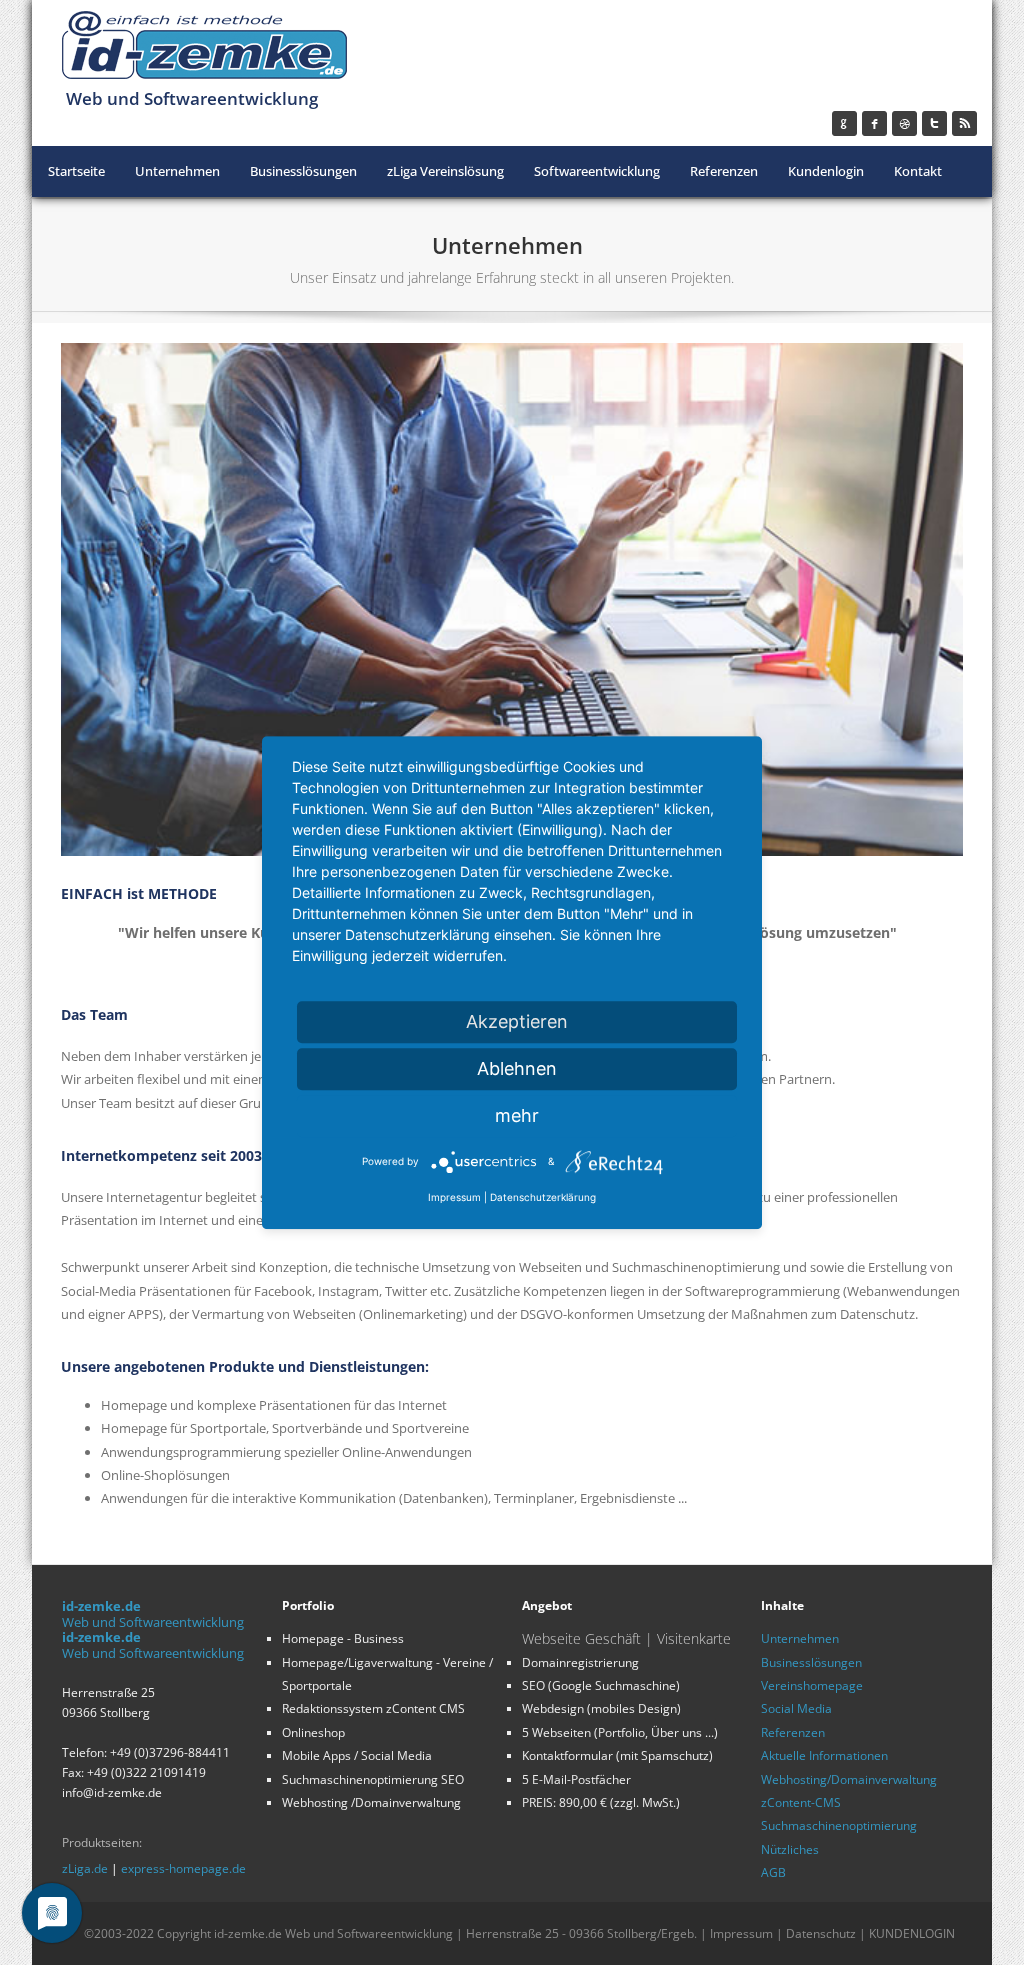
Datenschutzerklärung (543, 1197)
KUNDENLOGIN (912, 1933)
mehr (517, 1115)
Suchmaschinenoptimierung (839, 1825)
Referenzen (793, 1732)
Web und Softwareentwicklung (153, 1622)
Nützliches (790, 1849)
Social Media (796, 1708)
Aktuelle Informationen (824, 1755)
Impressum (741, 1933)
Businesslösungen (811, 1662)
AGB (773, 1872)
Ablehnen (517, 1068)
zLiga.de (85, 1868)
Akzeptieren (517, 1021)
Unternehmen (800, 1638)
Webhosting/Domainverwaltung (849, 1779)
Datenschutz (821, 1933)
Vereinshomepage (812, 1685)
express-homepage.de (183, 1868)
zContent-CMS (801, 1802)
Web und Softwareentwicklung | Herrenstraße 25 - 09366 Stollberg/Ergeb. (492, 1933)
